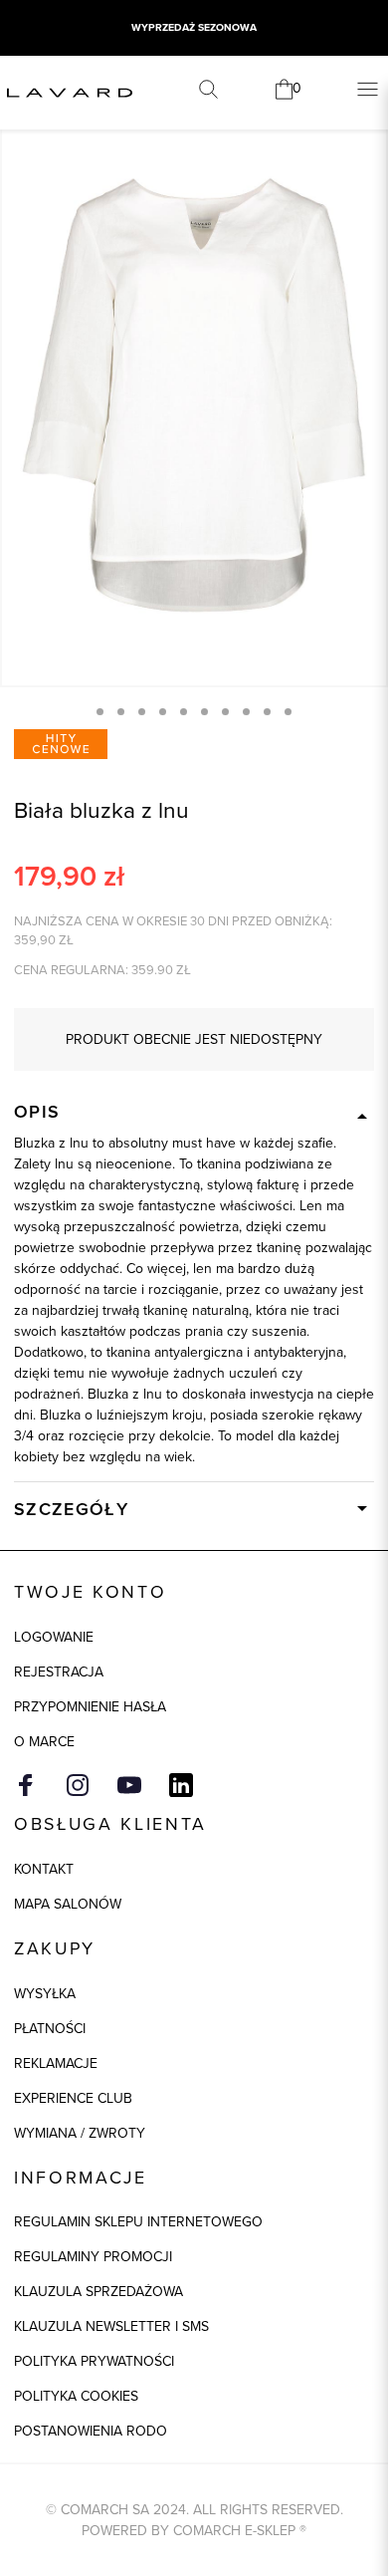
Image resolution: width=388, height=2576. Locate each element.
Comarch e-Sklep (234, 2531)
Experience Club (73, 2098)
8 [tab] (246, 712)
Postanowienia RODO (91, 2431)
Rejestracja (59, 1672)
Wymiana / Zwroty (80, 2133)
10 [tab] (288, 712)
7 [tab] (225, 712)
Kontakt (44, 1869)
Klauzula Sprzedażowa (98, 2292)
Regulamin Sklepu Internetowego (138, 2222)
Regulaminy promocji (93, 2257)
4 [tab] (163, 712)
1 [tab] (100, 712)
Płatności (50, 2029)
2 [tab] (121, 712)
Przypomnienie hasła (90, 1707)
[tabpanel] (194, 396)
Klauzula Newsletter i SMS (111, 2326)
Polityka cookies (76, 2396)
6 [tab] (204, 712)
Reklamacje (56, 2063)
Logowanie (54, 1637)
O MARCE (44, 1742)
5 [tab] (184, 712)
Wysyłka (45, 1994)
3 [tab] (142, 712)
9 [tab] (267, 712)
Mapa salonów (68, 1904)
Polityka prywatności (94, 2361)
